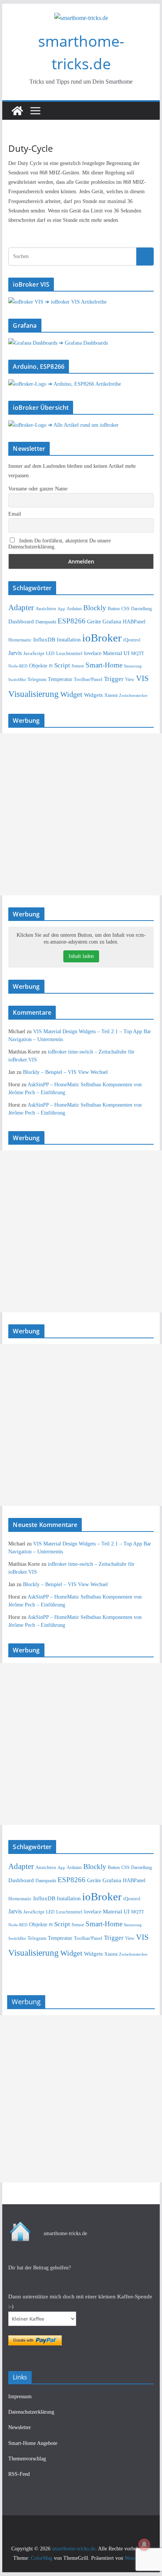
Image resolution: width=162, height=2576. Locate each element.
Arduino (74, 609)
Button (114, 609)
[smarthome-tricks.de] (17, 111)
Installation (69, 640)
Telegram (37, 679)
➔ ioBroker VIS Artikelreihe (76, 302)
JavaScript (34, 653)
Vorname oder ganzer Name (38, 489)
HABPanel (134, 622)
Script (62, 665)
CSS (125, 609)
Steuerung (133, 666)
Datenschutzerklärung (31, 2412)
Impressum (20, 2397)
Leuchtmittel (69, 653)
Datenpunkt (46, 622)
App (61, 609)
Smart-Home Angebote (33, 2443)
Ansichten (46, 609)
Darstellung (141, 609)
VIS (142, 678)
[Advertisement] (81, 814)
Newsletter (20, 2427)
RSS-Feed (19, 2474)
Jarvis (15, 653)
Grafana (112, 621)
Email (15, 514)
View (130, 680)
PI (51, 666)
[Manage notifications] (144, 2544)
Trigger (114, 679)
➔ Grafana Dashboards (83, 343)
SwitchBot (17, 680)
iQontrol (132, 640)
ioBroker (102, 638)
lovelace (93, 653)
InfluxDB (44, 640)
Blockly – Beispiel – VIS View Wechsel (65, 1072)
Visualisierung (34, 694)
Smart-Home (104, 665)
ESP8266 (72, 621)
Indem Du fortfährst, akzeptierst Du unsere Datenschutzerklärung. (60, 544)
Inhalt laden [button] (81, 956)
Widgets (93, 695)
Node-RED (18, 666)
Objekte (38, 665)
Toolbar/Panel (88, 680)
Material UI (116, 653)
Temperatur (60, 679)
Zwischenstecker (133, 695)
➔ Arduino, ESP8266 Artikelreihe (84, 384)
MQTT (138, 654)
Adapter (21, 608)
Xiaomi (111, 695)
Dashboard (21, 621)
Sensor (78, 666)
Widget (71, 694)
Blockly (95, 608)
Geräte (94, 622)
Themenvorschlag (27, 2459)
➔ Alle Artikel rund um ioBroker (83, 425)
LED (50, 654)
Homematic (20, 640)
